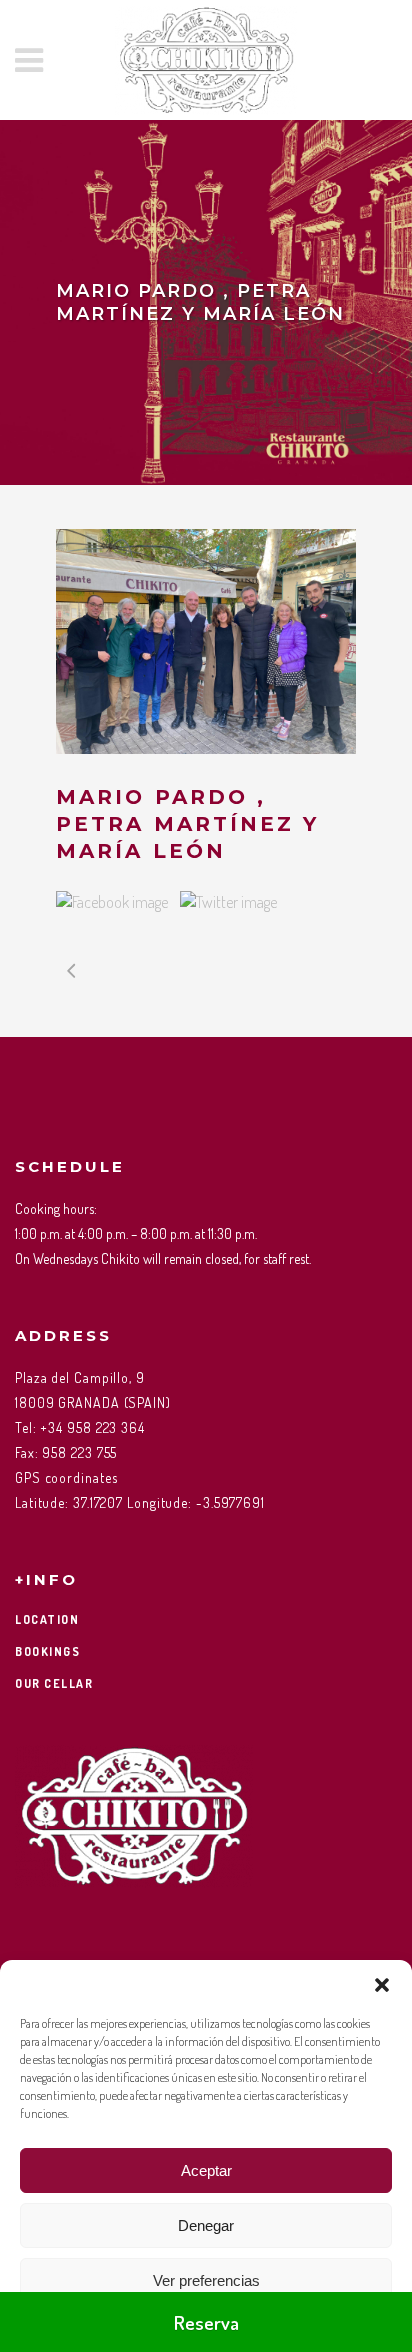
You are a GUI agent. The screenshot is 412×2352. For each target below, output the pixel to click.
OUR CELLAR (54, 1683)
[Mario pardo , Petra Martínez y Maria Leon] (206, 641)
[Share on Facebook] (112, 902)
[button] (382, 1985)
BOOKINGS (47, 1651)
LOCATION (47, 1619)
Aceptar (206, 2170)
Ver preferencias (206, 2280)
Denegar (206, 2225)
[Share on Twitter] (228, 902)
